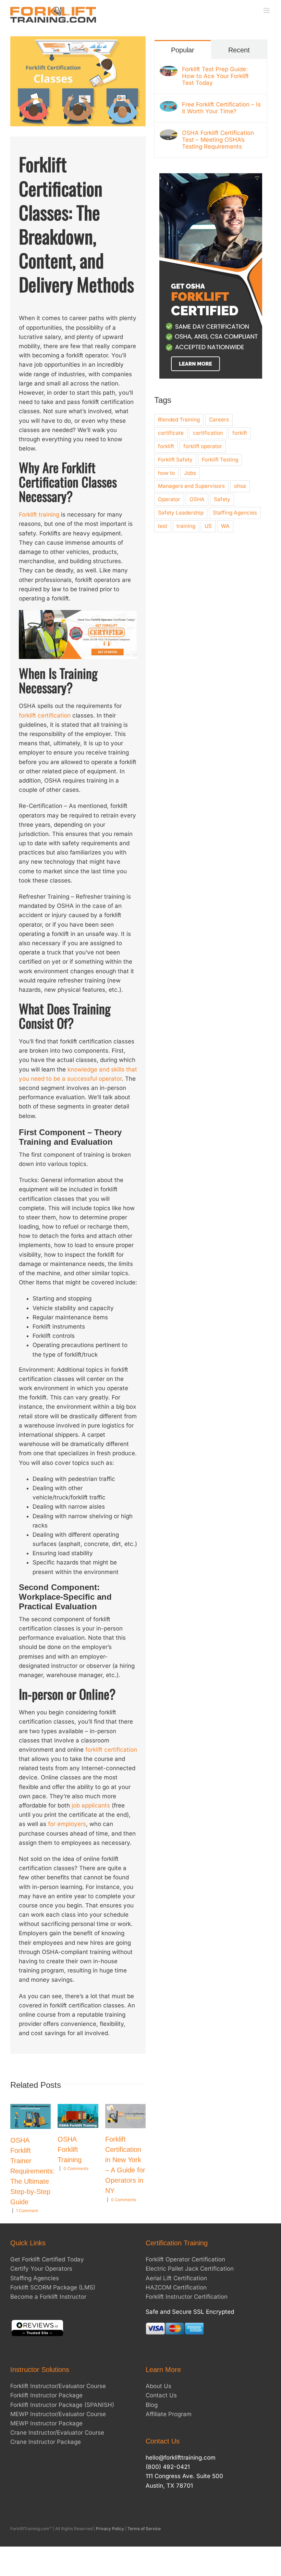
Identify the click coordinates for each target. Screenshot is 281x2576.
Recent (239, 50)
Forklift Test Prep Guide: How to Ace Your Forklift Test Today (215, 76)
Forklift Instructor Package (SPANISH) (62, 2405)
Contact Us (161, 2395)
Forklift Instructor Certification (187, 2297)
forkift (240, 433)
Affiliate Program (169, 2414)
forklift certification (45, 715)
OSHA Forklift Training (70, 2149)
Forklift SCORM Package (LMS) (53, 2287)
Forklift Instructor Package (46, 2395)
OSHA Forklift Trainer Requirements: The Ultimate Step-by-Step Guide (33, 2171)
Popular (183, 50)
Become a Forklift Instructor (48, 2297)
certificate (171, 433)
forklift (166, 446)
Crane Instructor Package (46, 2442)
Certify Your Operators (41, 2269)
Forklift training (39, 515)
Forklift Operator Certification (185, 2259)
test (163, 526)
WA (225, 526)
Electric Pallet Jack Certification (190, 2269)
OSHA (197, 499)
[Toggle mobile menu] (267, 10)
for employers (67, 1824)
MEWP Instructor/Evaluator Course (58, 2414)
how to (166, 473)
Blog (152, 2405)
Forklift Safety (175, 460)
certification (208, 433)
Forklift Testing (220, 460)
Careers (219, 420)
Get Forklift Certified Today (47, 2259)
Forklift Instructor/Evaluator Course (58, 2386)
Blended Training (179, 420)
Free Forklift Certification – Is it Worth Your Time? (221, 108)
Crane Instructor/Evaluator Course (57, 2433)
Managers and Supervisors (191, 486)
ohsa (240, 486)
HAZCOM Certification (176, 2287)
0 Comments (76, 2168)
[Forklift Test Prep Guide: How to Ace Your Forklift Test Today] (169, 70)
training (186, 526)
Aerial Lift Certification (176, 2278)
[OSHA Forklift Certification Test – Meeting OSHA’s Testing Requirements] (169, 134)
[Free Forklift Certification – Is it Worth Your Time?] (169, 105)
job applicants (91, 1805)
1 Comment (27, 2211)
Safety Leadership (181, 513)
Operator (169, 499)
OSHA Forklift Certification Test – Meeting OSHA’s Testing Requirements (218, 140)
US (208, 526)
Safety (222, 499)
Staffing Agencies (235, 513)
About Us (158, 2386)
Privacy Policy (110, 2529)
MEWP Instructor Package (46, 2423)
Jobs (190, 473)
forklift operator (203, 446)
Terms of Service (144, 2529)
